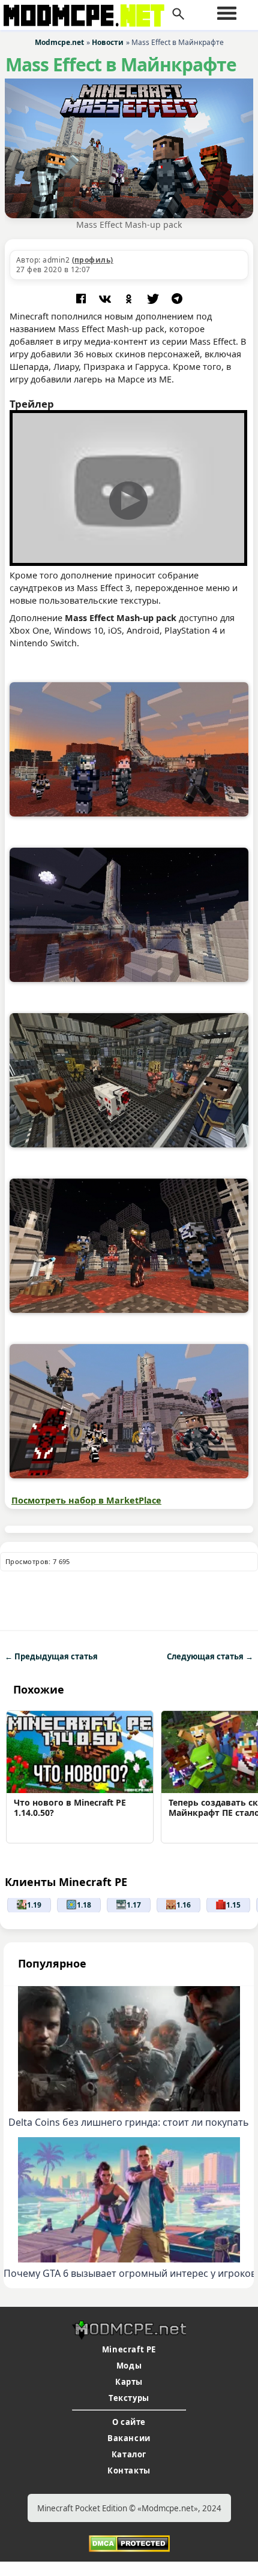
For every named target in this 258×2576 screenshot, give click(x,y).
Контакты (129, 2470)
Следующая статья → (210, 1656)
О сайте (129, 2422)
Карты (129, 2382)
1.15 (233, 1905)
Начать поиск (178, 14)
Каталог (129, 2454)
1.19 (34, 1905)
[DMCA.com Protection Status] (129, 2542)
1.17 (134, 1905)
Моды (129, 2366)
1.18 (84, 1905)
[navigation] (227, 13)
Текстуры (129, 2398)
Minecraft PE (129, 2349)
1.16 (184, 1905)
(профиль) (93, 260)
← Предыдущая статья (51, 1656)
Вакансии (129, 2438)
